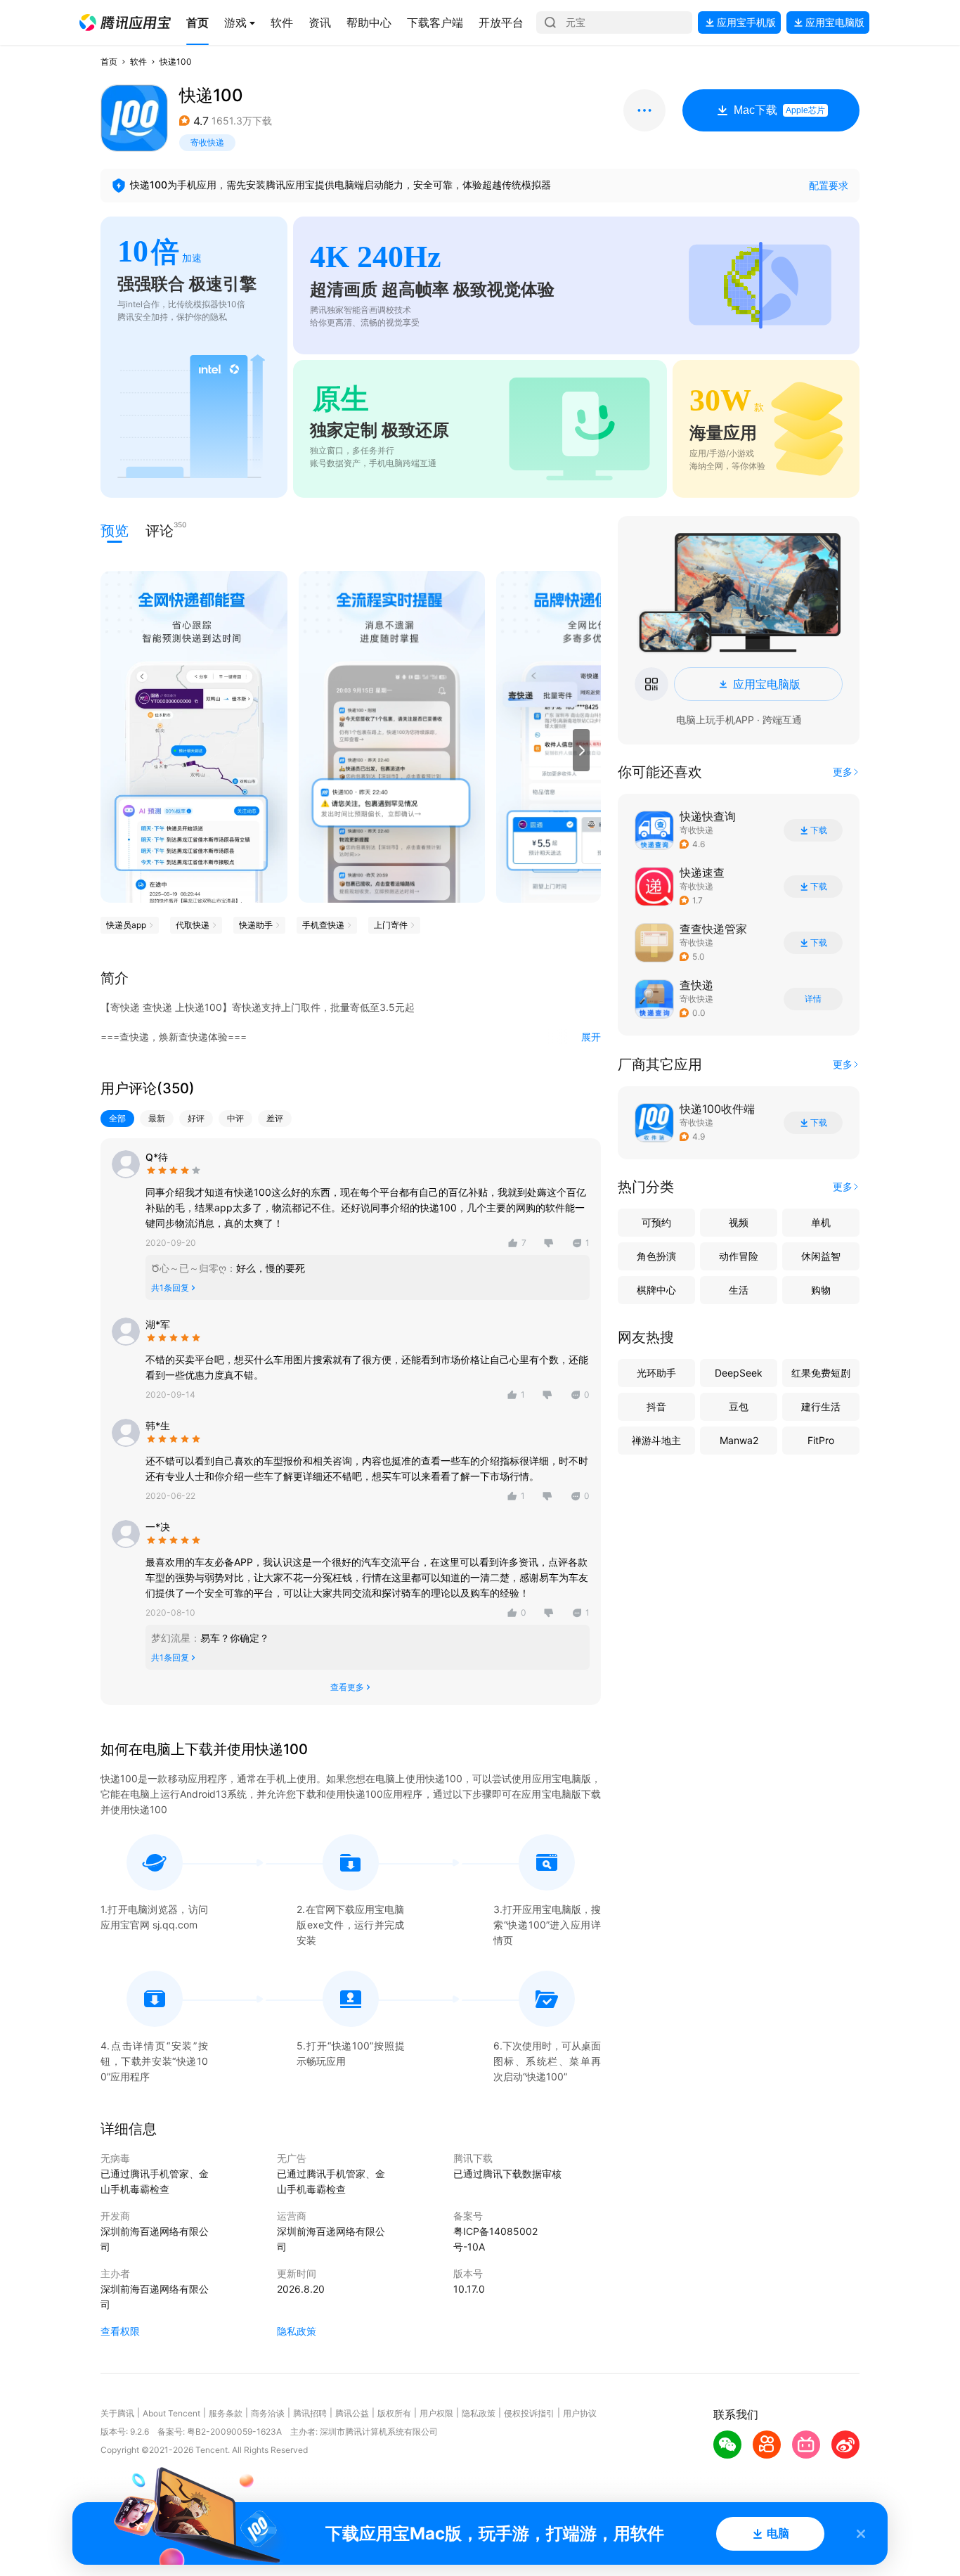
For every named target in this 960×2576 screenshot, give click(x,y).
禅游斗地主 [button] (656, 1440)
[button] (125, 22)
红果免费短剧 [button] (821, 1373)
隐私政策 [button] (297, 2331)
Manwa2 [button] (739, 1440)
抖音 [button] (656, 1406)
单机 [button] (821, 1222)
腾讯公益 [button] (352, 2413)
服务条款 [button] (226, 2413)
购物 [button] (821, 1290)
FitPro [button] (821, 1440)
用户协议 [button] (580, 2413)
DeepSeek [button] (739, 1373)
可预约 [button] (656, 1222)
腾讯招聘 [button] (310, 2413)
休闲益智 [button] (821, 1256)
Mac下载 (779, 110)
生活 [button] (739, 1290)
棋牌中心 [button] (656, 1290)
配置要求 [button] (829, 185)
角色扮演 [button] (656, 1256)
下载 (819, 830)
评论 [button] (160, 530)
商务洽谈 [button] (268, 2413)
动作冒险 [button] (739, 1256)
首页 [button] (109, 62)
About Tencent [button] (171, 2413)
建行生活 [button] (821, 1406)
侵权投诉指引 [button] (529, 2413)
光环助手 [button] (656, 1373)
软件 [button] (138, 62)
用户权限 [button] (436, 2413)
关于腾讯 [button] (117, 2413)
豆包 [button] (739, 1406)
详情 (813, 999)
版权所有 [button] (394, 2413)
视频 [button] (739, 1222)
